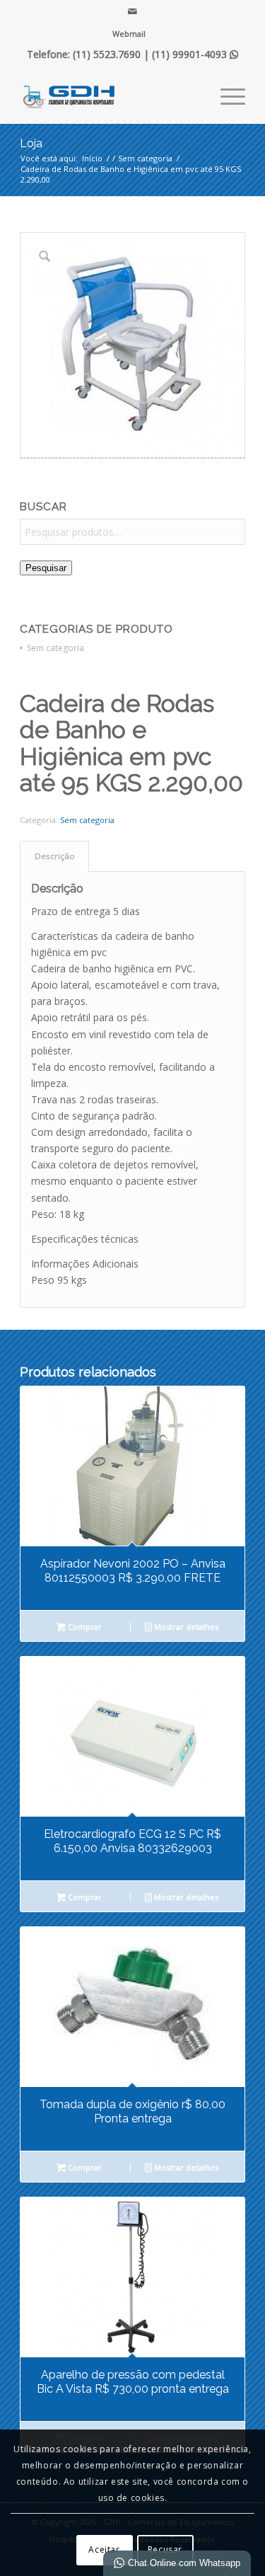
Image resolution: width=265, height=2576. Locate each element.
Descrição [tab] (55, 856)
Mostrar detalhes (185, 1627)
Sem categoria (55, 648)
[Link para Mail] (132, 11)
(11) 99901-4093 (195, 54)
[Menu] (226, 95)
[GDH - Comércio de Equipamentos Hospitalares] (110, 95)
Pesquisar (46, 568)
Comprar (84, 1627)
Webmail (129, 34)
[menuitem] (129, 34)
